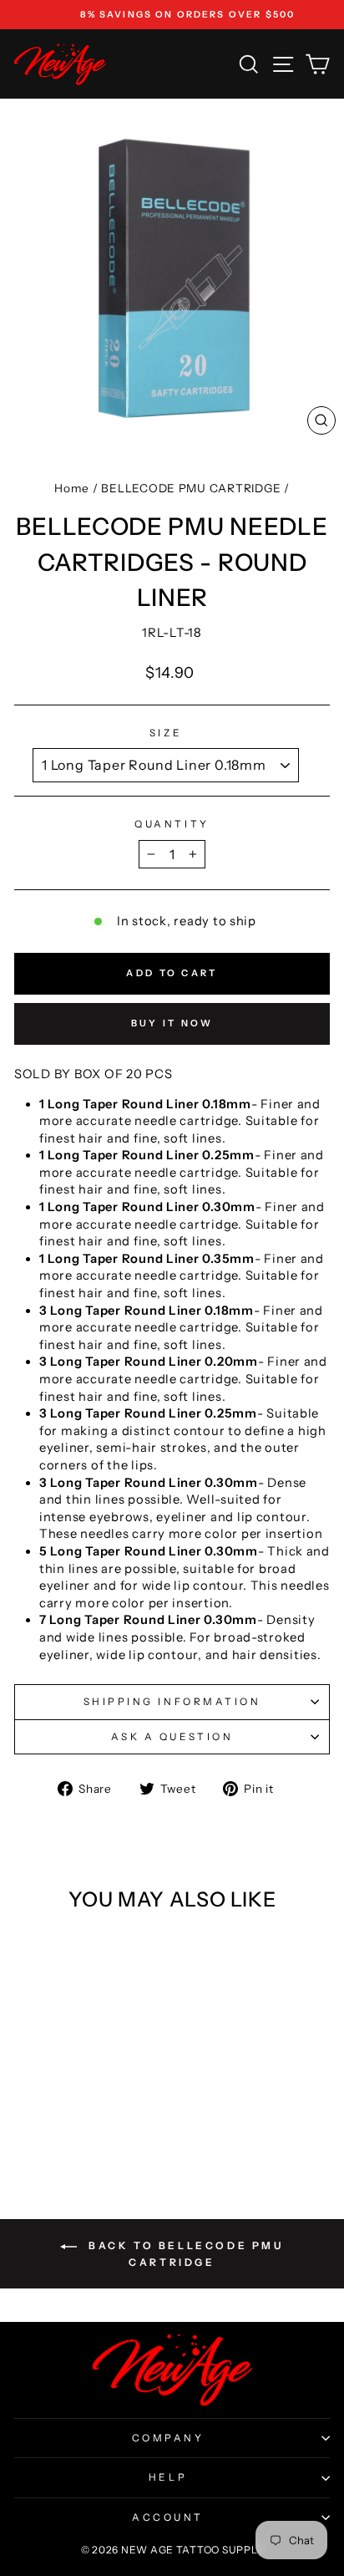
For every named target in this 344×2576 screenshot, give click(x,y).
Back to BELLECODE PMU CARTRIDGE (183, 2254)
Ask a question (172, 1737)
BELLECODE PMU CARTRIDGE (191, 488)
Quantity (172, 824)
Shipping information (172, 1702)
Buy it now (172, 1023)
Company (168, 2438)
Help (168, 2477)
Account (168, 2517)
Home (72, 488)
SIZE (166, 733)
